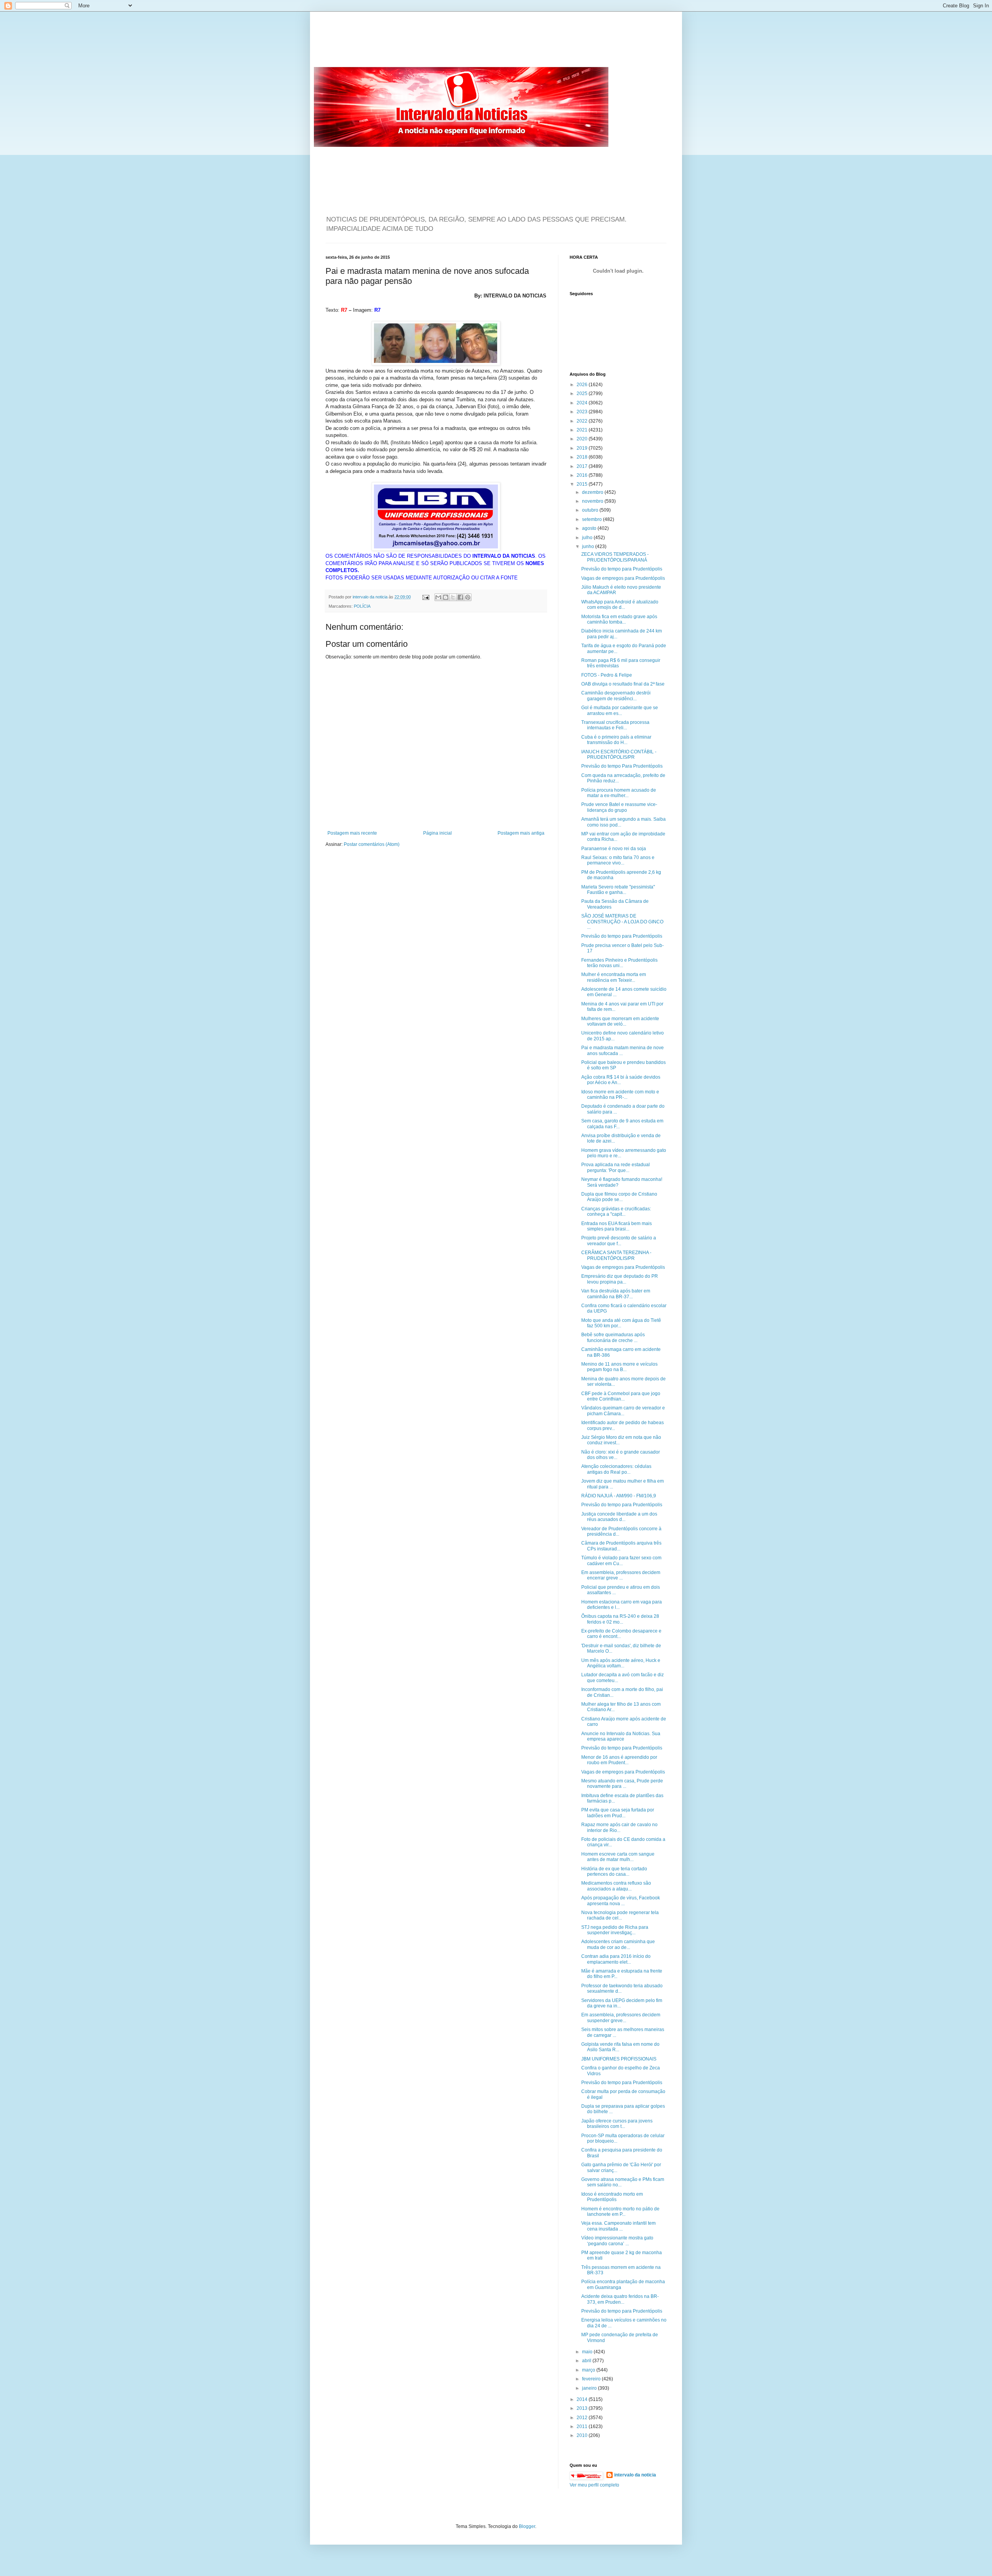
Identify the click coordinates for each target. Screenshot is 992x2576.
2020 (583, 439)
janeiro (590, 2388)
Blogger (527, 2526)
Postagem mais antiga (521, 833)
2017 (583, 466)
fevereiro (592, 2379)
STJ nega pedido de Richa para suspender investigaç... (615, 1930)
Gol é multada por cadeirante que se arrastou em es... (620, 710)
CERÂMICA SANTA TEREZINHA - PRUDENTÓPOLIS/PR (616, 1255)
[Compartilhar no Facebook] (460, 597)
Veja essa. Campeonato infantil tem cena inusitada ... (618, 2226)
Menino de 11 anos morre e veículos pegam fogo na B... (619, 1367)
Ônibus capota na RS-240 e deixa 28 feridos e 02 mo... (620, 1619)
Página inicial (437, 833)
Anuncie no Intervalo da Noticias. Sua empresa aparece (621, 1736)
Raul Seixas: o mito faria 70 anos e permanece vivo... (618, 860)
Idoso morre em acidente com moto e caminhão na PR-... (620, 1095)
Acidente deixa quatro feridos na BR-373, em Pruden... (620, 2299)
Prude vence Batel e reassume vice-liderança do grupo (619, 807)
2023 (583, 412)
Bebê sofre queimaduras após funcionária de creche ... (613, 1337)
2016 (583, 475)
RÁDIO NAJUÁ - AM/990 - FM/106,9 (619, 1496)
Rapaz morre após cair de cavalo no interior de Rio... (619, 1827)
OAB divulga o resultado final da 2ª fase (623, 684)
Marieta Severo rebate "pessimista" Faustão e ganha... (618, 890)
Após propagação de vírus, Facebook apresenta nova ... (621, 1901)
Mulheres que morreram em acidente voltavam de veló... (620, 1021)
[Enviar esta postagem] (425, 597)
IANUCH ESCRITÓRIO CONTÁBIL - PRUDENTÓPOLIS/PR (619, 754)
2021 (583, 430)
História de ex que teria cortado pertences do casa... (614, 1871)
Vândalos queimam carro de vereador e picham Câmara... (623, 1411)
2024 (583, 403)
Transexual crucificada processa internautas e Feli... (615, 725)
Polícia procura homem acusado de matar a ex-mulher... (619, 793)
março (589, 2370)
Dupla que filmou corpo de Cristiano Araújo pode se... (619, 1197)
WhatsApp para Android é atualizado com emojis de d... (620, 605)
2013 (583, 2408)
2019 (583, 448)
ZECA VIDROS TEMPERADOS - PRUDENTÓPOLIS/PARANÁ (615, 557)
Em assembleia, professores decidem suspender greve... (621, 2017)
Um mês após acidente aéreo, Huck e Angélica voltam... (621, 1663)
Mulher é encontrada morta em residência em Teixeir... (614, 977)
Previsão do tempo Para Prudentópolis (622, 766)
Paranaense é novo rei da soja (614, 849)
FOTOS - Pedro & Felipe (607, 675)
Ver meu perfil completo (594, 2485)
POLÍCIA (362, 606)
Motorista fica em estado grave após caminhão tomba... (619, 619)
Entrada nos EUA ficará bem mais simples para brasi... (617, 1226)
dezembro (593, 492)
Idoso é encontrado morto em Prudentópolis (612, 2197)
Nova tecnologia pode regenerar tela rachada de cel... (620, 1915)
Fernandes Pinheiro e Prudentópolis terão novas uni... (619, 963)
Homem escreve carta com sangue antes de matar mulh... (618, 1857)
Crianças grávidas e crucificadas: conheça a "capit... (616, 1212)
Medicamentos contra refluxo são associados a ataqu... (616, 1886)
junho (589, 546)
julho (588, 538)
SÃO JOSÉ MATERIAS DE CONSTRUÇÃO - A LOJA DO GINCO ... (622, 922)
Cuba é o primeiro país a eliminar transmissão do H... (616, 740)
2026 (583, 385)
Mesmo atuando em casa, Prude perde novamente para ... (622, 1784)
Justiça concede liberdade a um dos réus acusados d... (619, 1517)
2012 (583, 2418)
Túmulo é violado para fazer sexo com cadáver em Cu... (621, 1560)
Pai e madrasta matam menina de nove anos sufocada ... (623, 1050)
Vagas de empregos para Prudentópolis (623, 578)
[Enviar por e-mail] (438, 597)
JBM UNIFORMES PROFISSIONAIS (619, 2059)
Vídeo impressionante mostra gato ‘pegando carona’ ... (617, 2241)
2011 (583, 2426)
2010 (583, 2435)
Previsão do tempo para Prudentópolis (622, 569)
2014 (583, 2399)
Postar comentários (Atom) (372, 844)
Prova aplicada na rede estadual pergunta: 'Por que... (616, 1167)
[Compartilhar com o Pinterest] (468, 597)
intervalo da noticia (371, 597)
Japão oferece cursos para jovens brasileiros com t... (617, 2124)
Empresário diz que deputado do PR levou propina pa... (620, 1279)
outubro (591, 510)
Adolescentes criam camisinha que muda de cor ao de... (618, 1944)
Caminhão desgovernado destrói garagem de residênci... (616, 696)
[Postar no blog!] (446, 597)
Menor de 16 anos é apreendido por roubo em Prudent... (619, 1760)
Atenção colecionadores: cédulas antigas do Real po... (616, 1469)
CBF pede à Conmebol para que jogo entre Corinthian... (621, 1396)
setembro (592, 519)
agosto (590, 528)
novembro (593, 501)
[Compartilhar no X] (453, 597)
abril (587, 2361)
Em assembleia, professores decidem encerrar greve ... (621, 1575)
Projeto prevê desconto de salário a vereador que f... (619, 1241)
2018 (583, 457)
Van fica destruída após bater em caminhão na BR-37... (616, 1294)
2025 (583, 394)
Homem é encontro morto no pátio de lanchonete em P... (620, 2212)
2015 (583, 484)
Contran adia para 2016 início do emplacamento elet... (616, 1959)
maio (588, 2352)
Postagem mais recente (352, 833)
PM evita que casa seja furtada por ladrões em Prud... (618, 1813)
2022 (583, 421)
